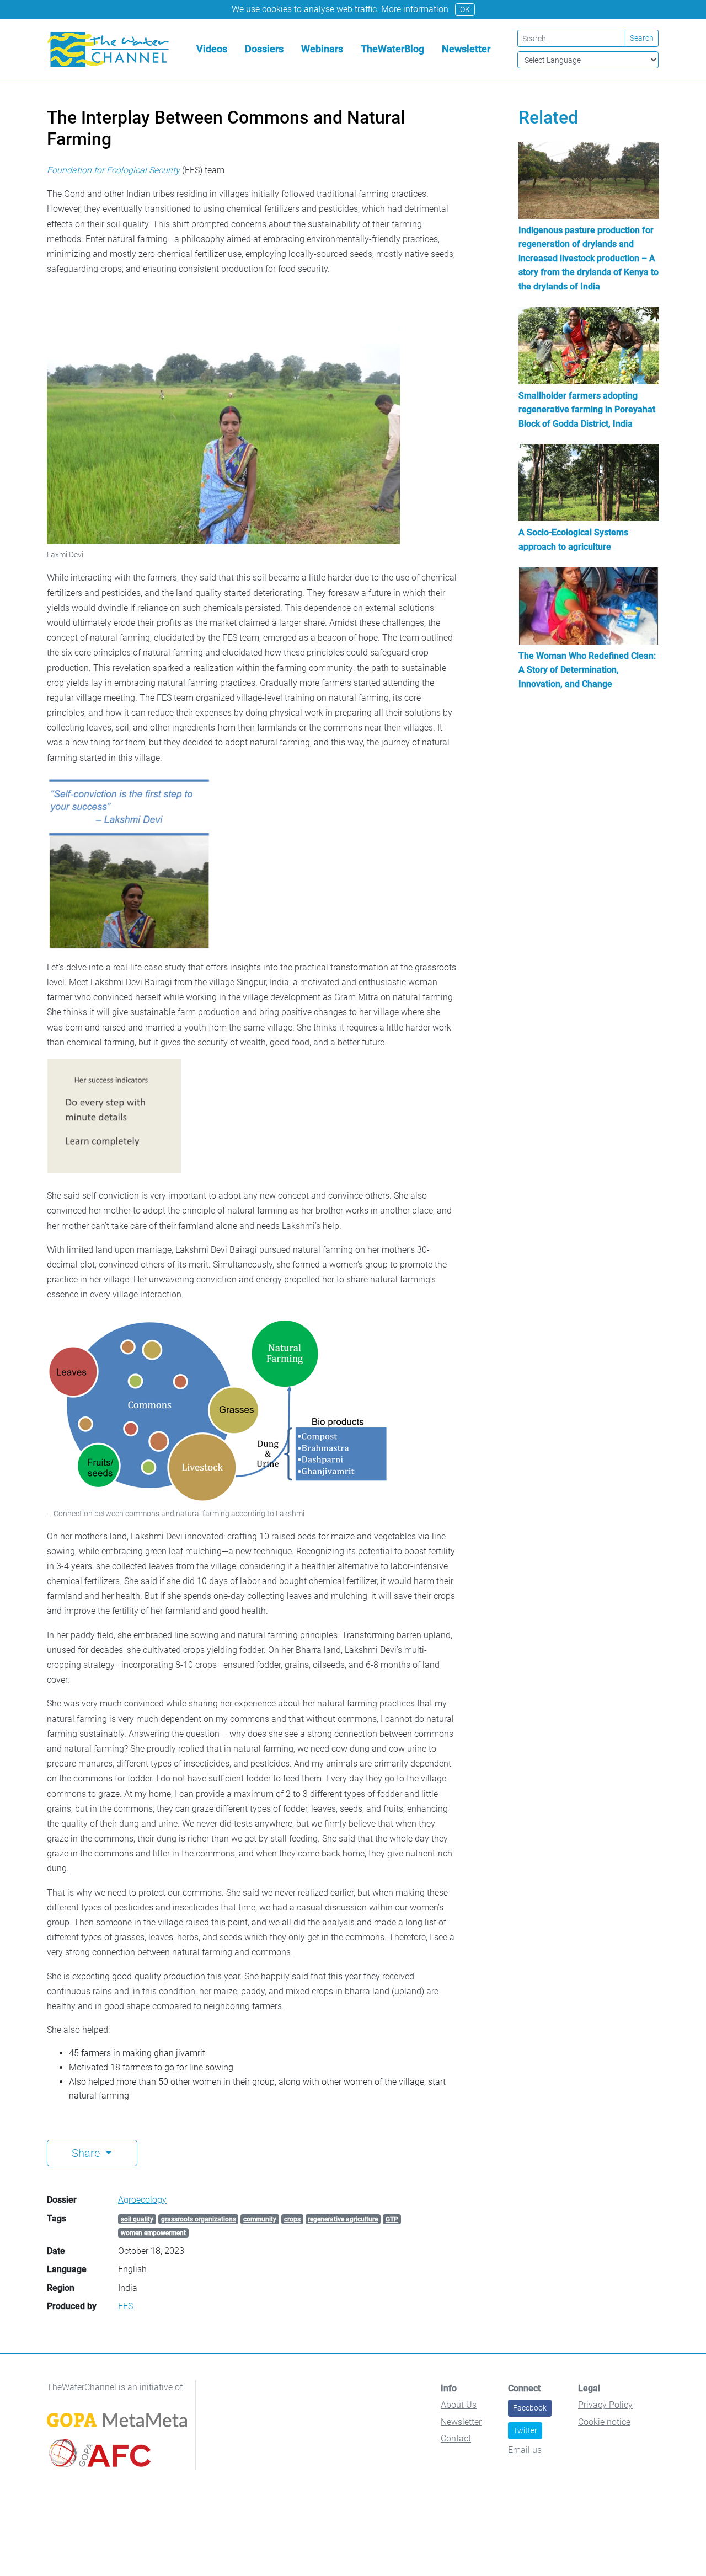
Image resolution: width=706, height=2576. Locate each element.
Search (642, 38)
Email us (525, 2450)
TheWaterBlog (392, 49)
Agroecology (142, 2200)
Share (87, 2153)
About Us (459, 2405)
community (260, 2219)
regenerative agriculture (343, 2219)
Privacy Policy (605, 2405)
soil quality (137, 2219)
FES (125, 2306)
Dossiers (264, 49)
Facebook (530, 2408)
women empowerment (153, 2233)
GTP (392, 2219)
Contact (456, 2438)
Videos (212, 49)
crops (292, 2219)
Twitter (525, 2430)
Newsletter (466, 49)
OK (465, 9)
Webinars (322, 49)
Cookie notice (604, 2422)
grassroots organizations (199, 2219)
